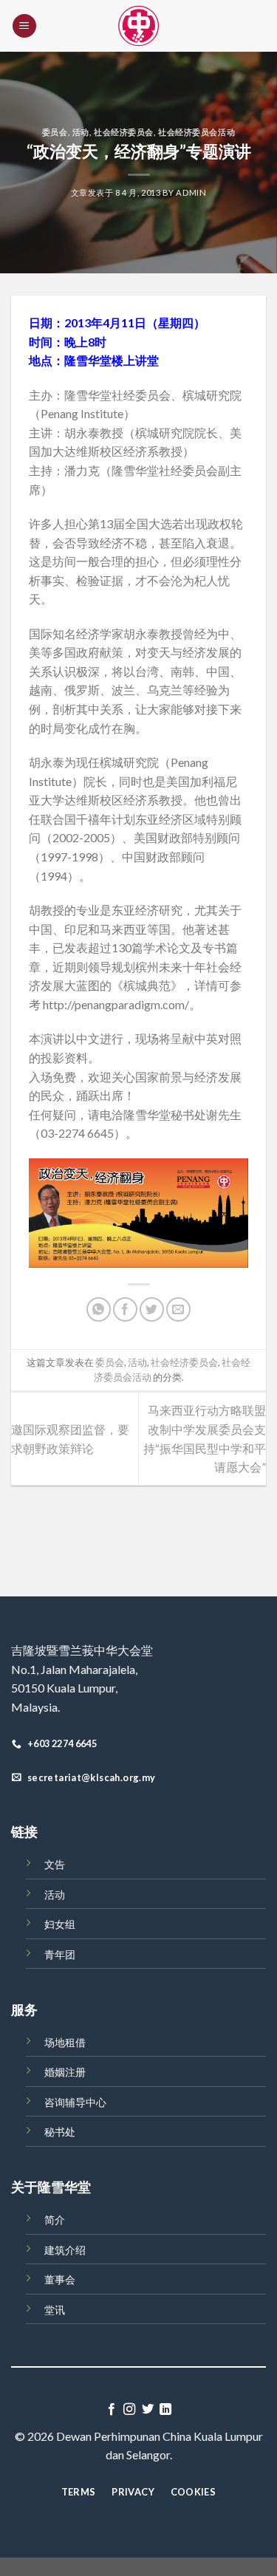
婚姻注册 (65, 2072)
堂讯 (55, 2310)
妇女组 (60, 1924)
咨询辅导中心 (75, 2102)
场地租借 (65, 2042)
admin (191, 192)
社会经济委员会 (124, 132)
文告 (55, 1864)
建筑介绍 (65, 2250)
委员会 (55, 132)
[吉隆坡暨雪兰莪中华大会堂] (139, 26)
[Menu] (24, 26)
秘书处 (60, 2132)
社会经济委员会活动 (196, 132)
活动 (81, 132)
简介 (55, 2220)
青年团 (60, 1954)
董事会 (60, 2279)
